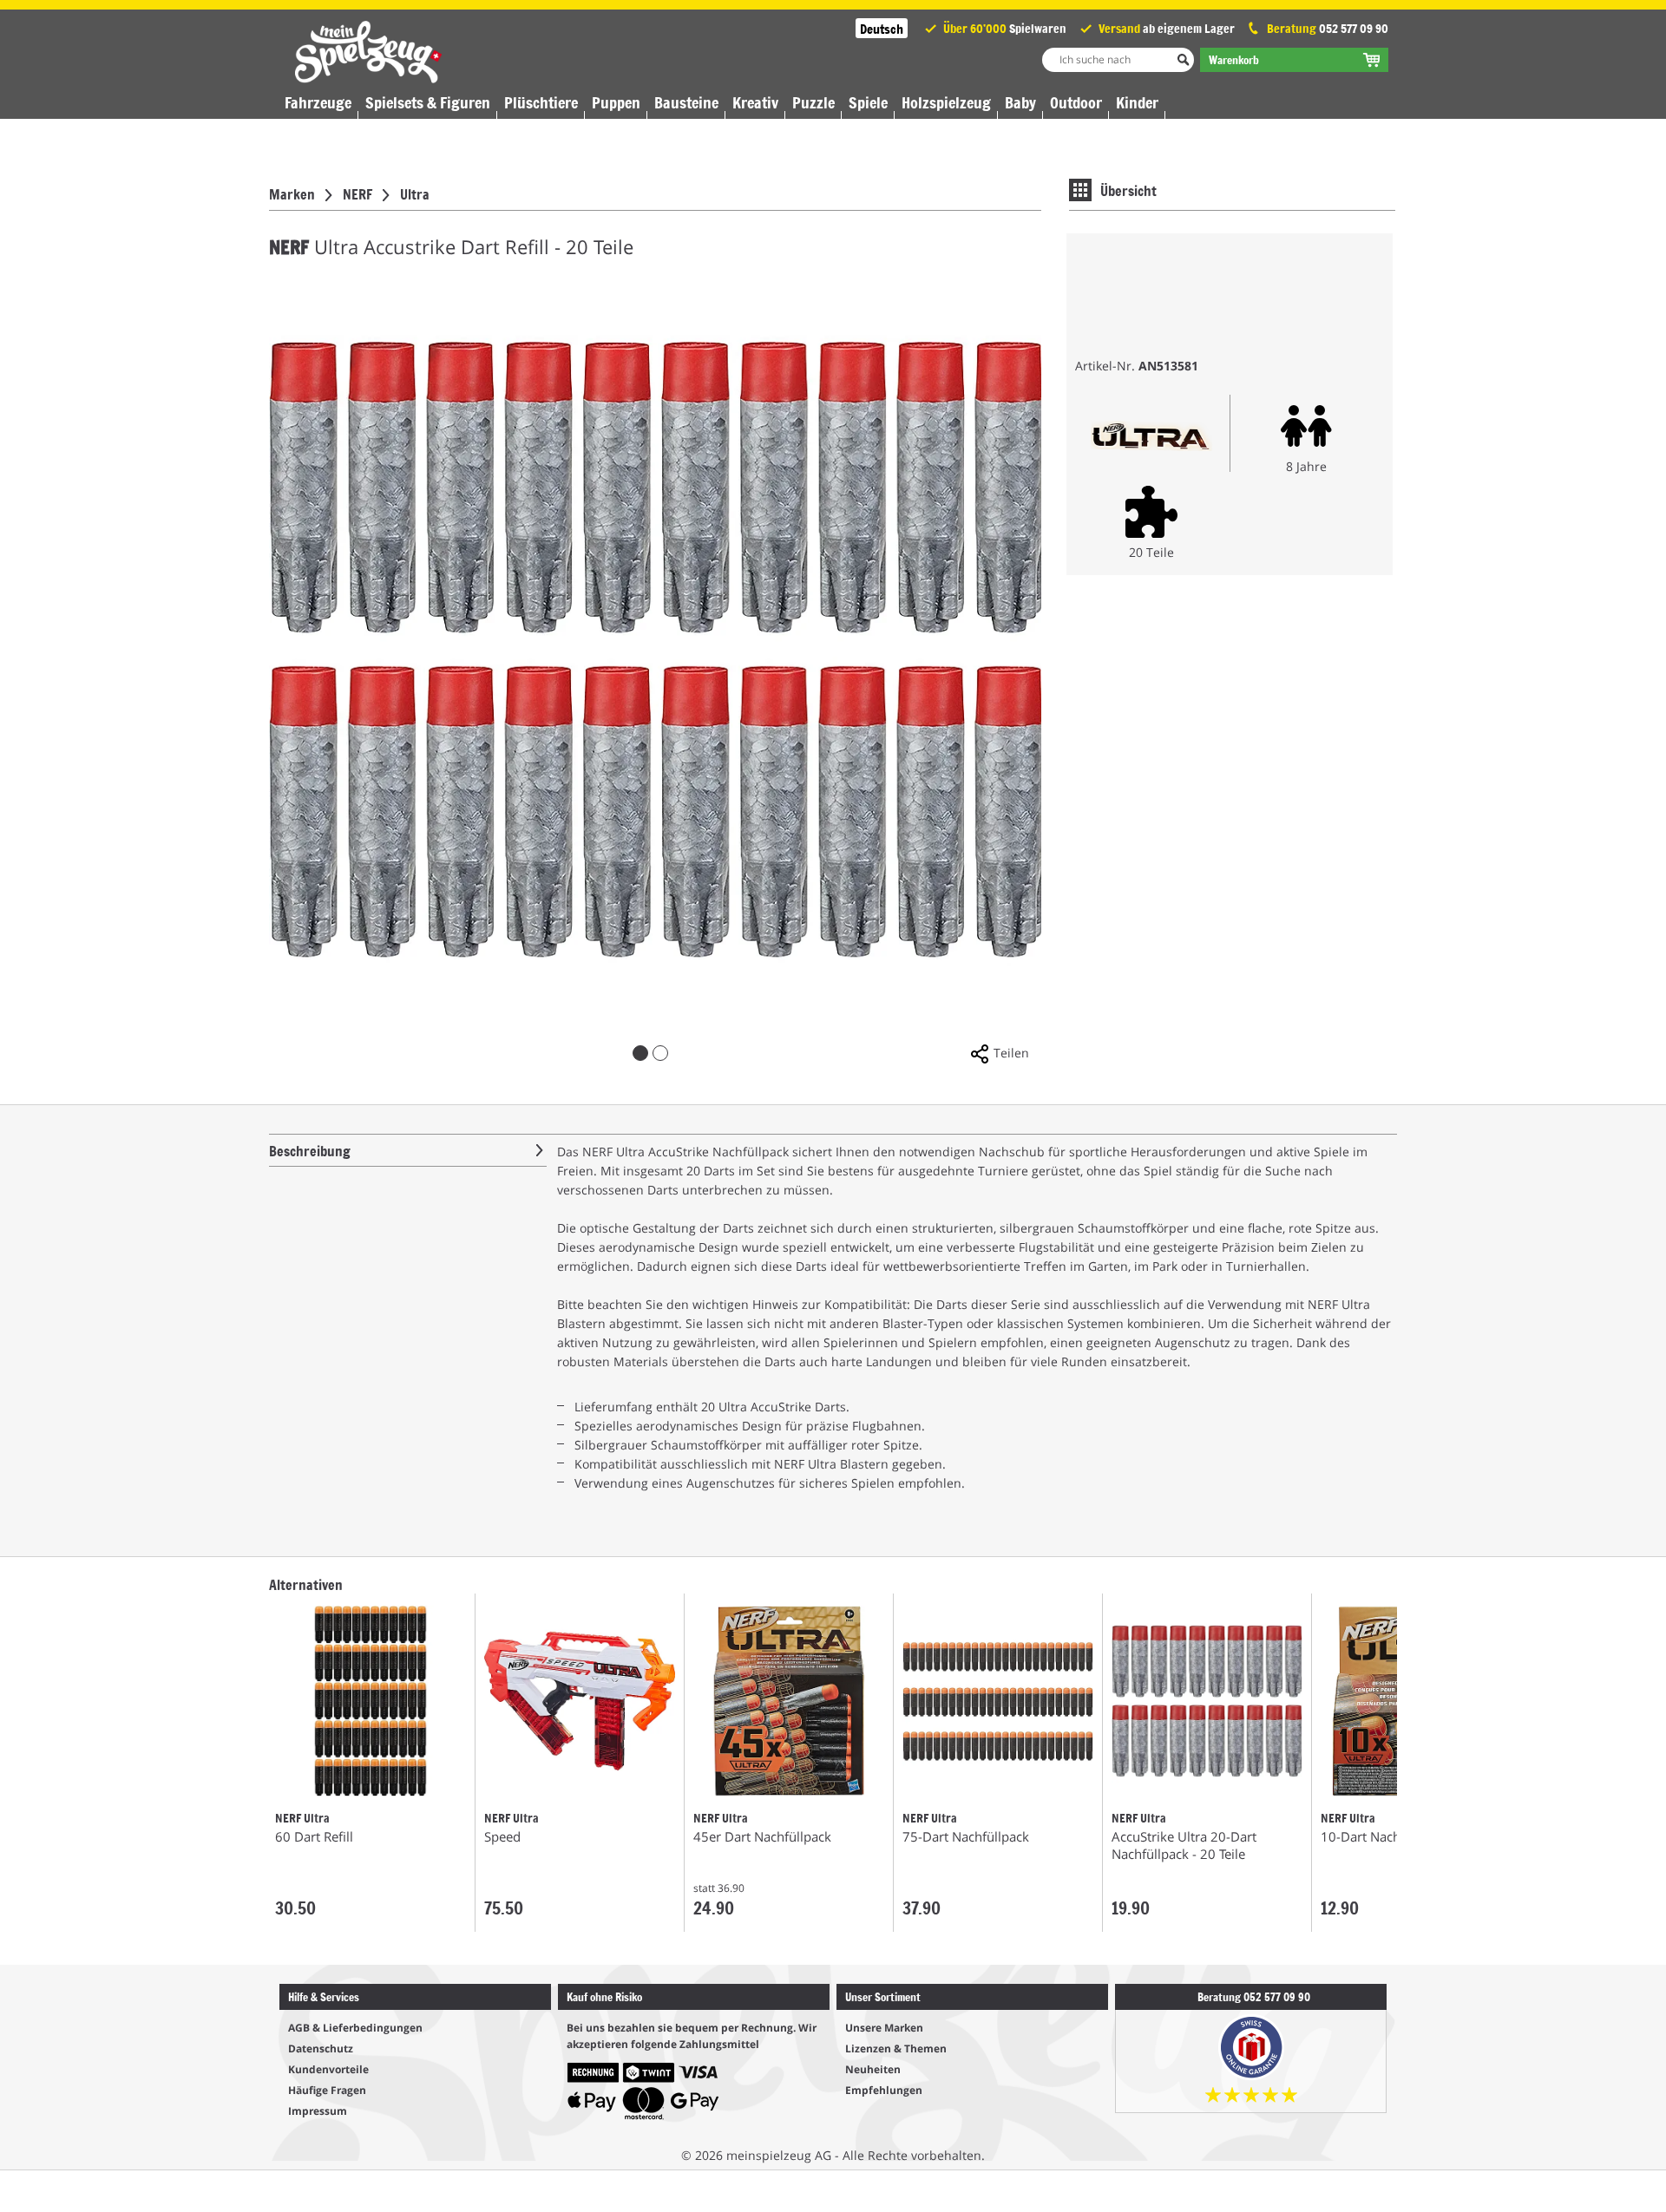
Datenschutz (321, 2048)
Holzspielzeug (946, 102)
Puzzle (813, 102)
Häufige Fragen (327, 2090)
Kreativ (755, 102)
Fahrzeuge (318, 102)
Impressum (318, 2111)
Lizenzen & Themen (896, 2048)
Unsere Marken (884, 2028)
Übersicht (1128, 190)
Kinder (1137, 102)
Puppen (616, 102)
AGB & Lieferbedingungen (355, 2028)
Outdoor (1076, 102)
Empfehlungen (884, 2090)
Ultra (415, 193)
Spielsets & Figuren (428, 102)
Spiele (868, 102)
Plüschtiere (541, 102)
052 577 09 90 (1354, 28)
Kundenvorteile (328, 2069)
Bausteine (686, 102)
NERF (357, 193)
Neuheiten (873, 2069)
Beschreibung (310, 1150)
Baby (1020, 102)
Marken (292, 193)
